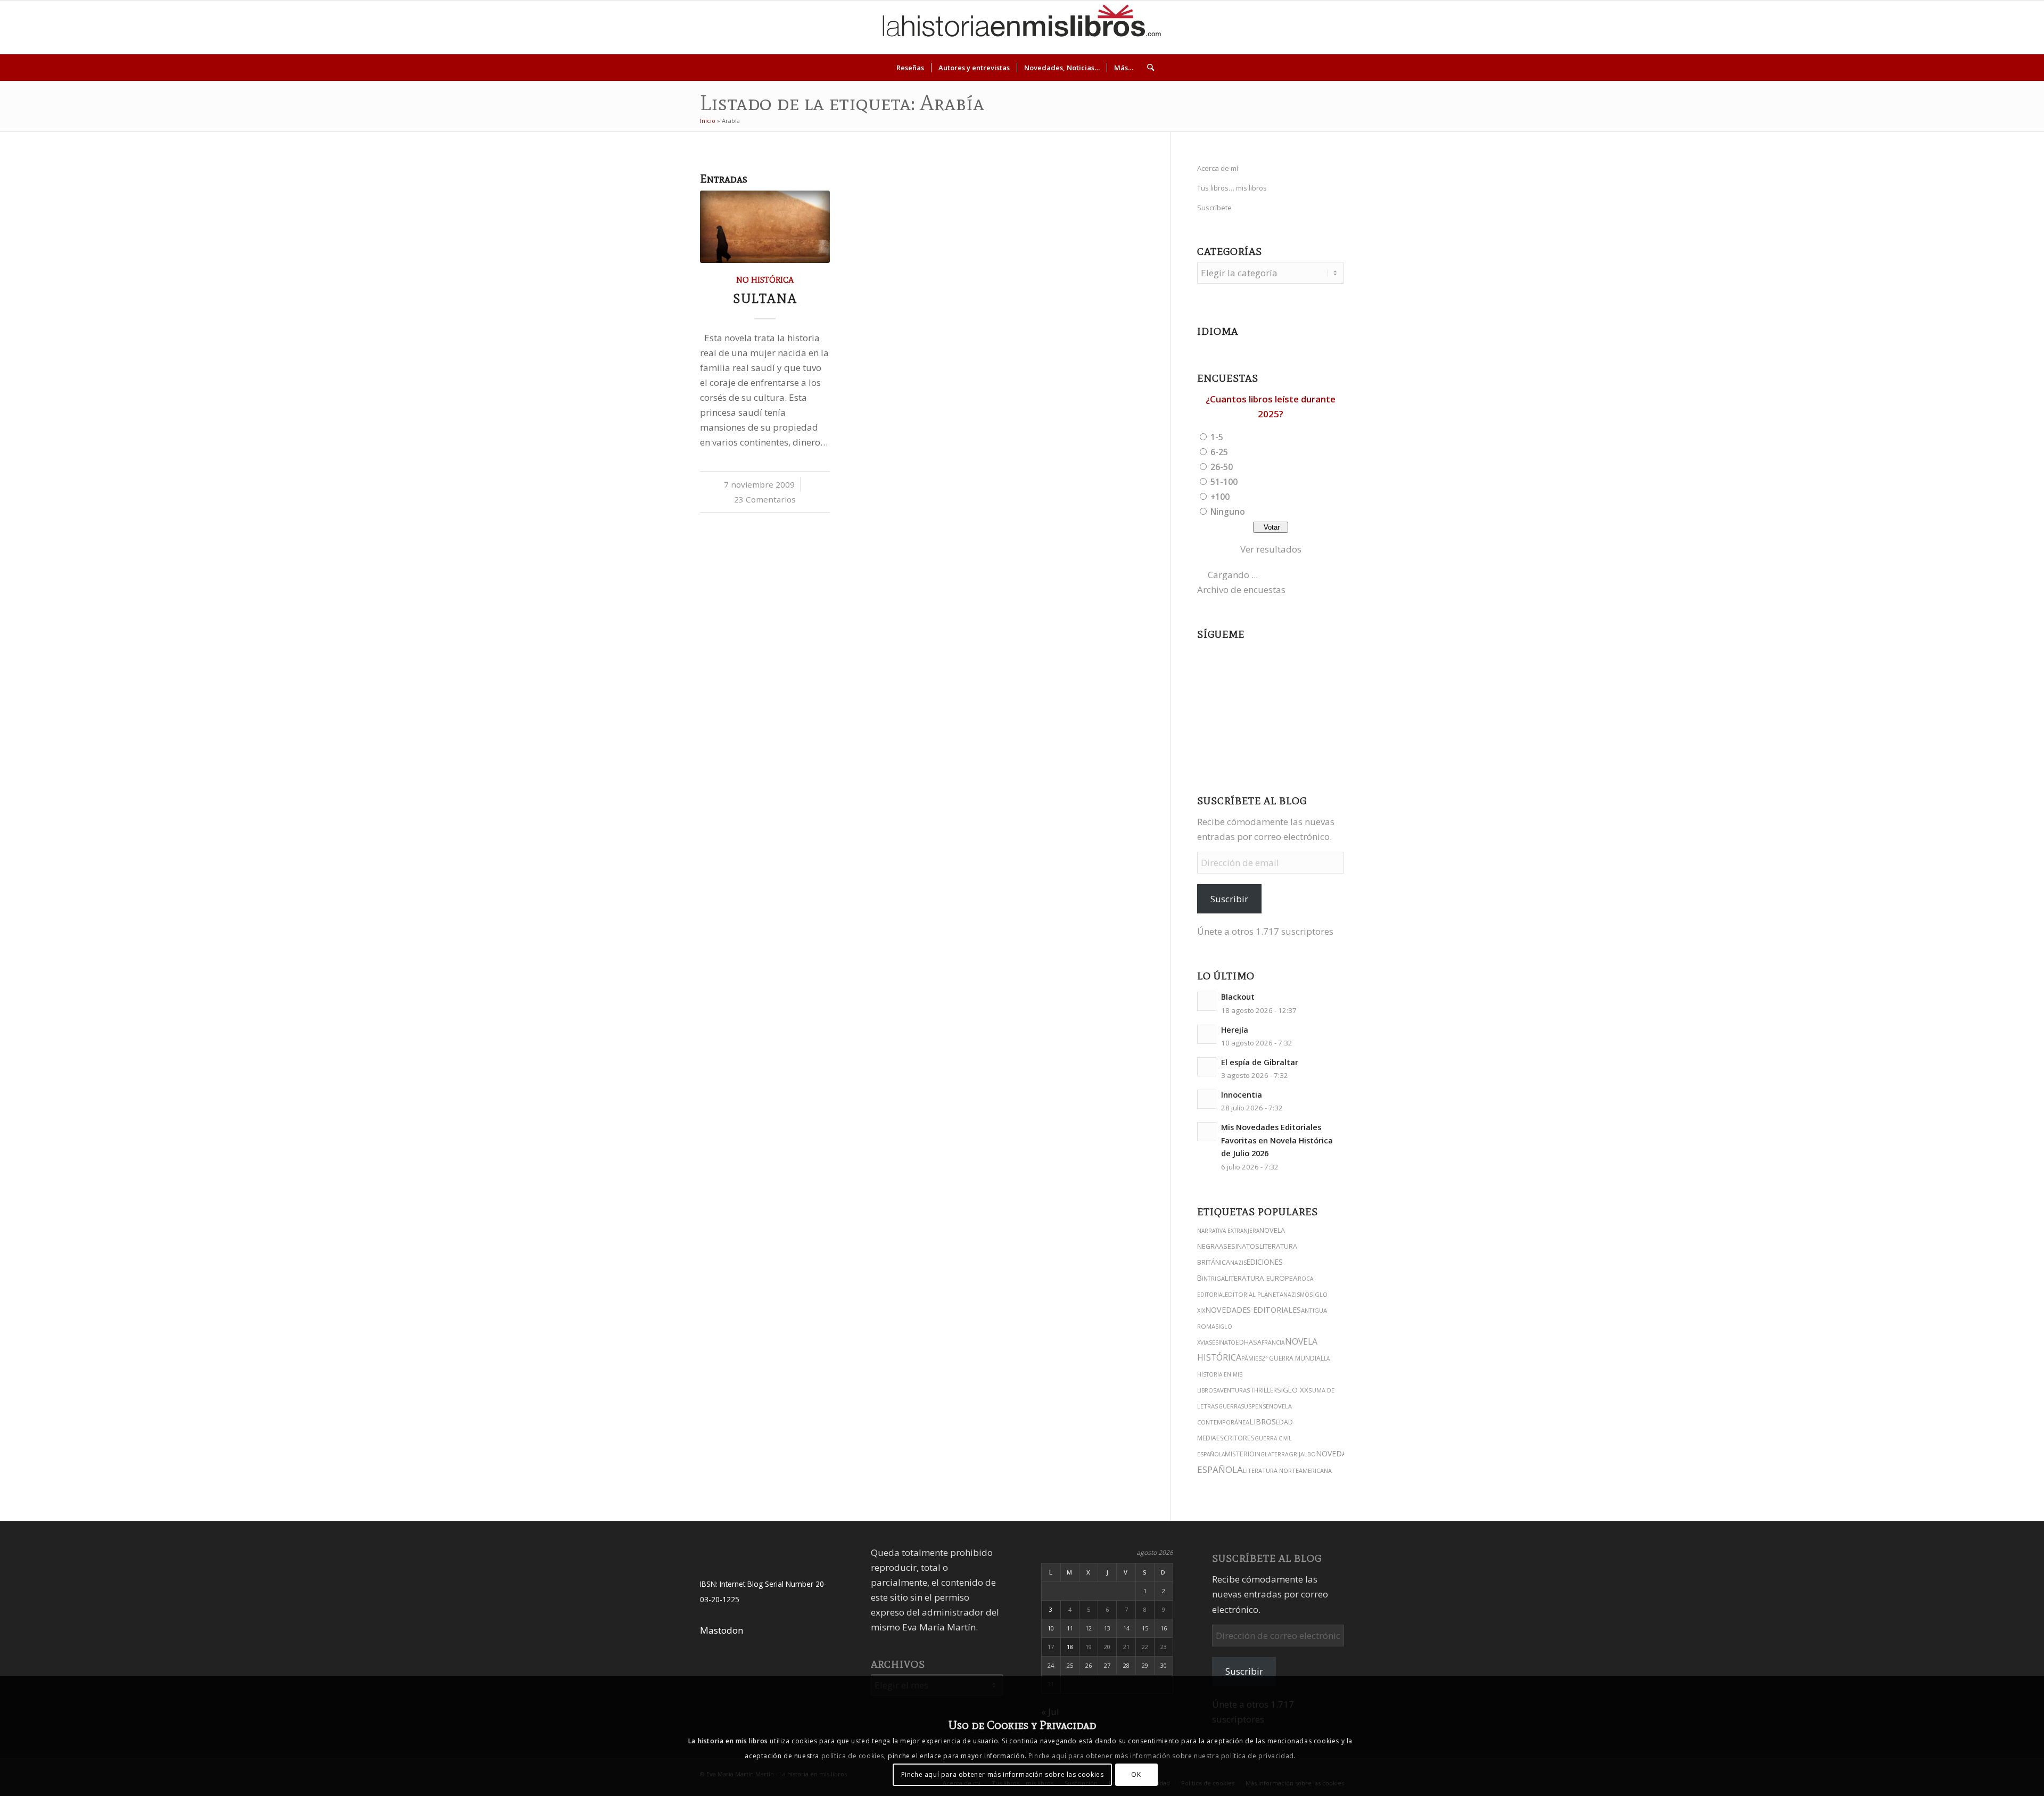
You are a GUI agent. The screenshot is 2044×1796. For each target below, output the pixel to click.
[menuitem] (910, 68)
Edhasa (1248, 1342)
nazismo (1296, 1295)
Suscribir (1229, 899)
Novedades (1338, 1453)
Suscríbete (1214, 208)
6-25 (1219, 452)
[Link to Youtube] (1947, 27)
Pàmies (1251, 1358)
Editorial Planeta (1254, 1294)
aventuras (1233, 1390)
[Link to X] (1915, 27)
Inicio (708, 121)
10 (1051, 1628)
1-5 (1217, 437)
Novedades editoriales (1253, 1310)
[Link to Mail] (1979, 27)
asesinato (1220, 1342)
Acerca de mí (1218, 168)
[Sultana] (765, 226)
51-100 (1224, 482)
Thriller (1264, 1390)
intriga (1213, 1278)
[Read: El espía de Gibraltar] (1207, 1067)
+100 (1220, 497)
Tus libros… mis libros (1232, 188)
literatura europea (1261, 1278)
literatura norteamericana (1287, 1470)
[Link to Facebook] (1963, 27)
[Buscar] (1147, 68)
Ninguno (1228, 512)
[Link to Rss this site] (1995, 27)
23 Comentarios (765, 499)
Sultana (765, 298)
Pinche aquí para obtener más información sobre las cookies (1003, 1774)
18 (1070, 1647)
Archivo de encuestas (1241, 590)
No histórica (765, 280)
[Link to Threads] (1931, 27)
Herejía (1235, 1030)
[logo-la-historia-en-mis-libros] (1022, 27)
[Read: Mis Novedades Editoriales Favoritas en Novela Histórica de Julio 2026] (1207, 1132)
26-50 (1222, 467)
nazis (1238, 1263)
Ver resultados (1271, 549)
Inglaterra (1272, 1454)
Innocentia (1242, 1095)
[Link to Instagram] (1899, 27)
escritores (1235, 1438)
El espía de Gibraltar (1260, 1062)
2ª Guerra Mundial (1293, 1358)
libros (1263, 1422)
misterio (1240, 1454)
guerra (1230, 1406)
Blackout (1238, 997)
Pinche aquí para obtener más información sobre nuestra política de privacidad (1161, 1756)
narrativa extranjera (1228, 1231)
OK (1136, 1774)
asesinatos (1239, 1246)
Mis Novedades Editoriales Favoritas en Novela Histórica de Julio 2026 (1277, 1140)
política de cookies (853, 1756)
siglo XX (1293, 1390)
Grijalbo (1302, 1454)
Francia (1273, 1342)
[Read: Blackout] (1207, 1001)
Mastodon (722, 1630)
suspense (1255, 1406)
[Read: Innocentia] (1207, 1099)
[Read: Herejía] (1207, 1034)
